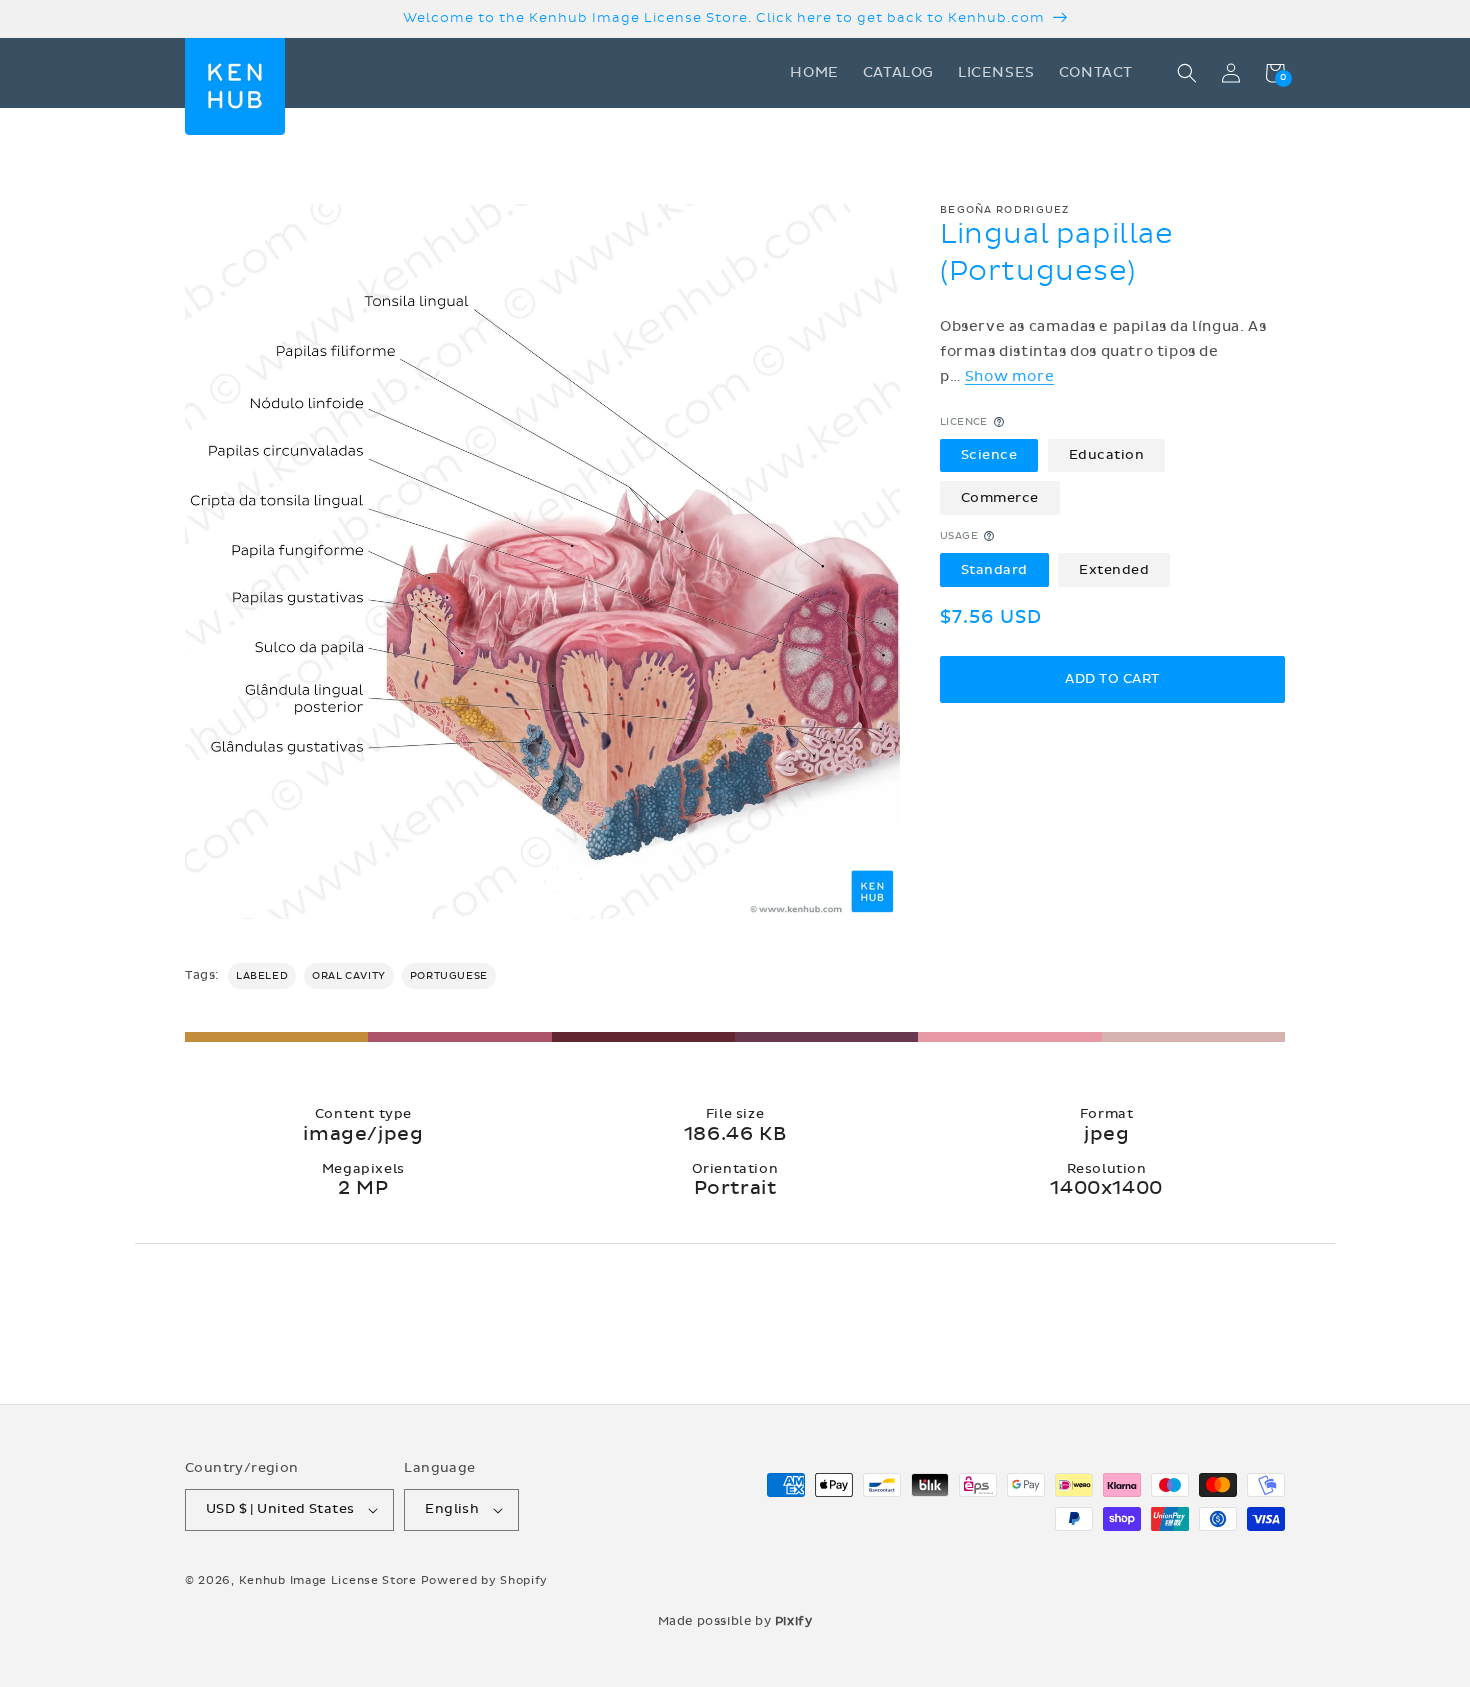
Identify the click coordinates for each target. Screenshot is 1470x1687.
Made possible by (735, 1621)
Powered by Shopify (485, 1580)
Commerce (1000, 497)
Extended (1114, 569)
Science (989, 455)
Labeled (262, 976)
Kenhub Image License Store (328, 1580)
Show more (1009, 376)
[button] (1187, 73)
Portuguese (449, 976)
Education (1107, 455)
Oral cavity (349, 976)
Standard (994, 569)
